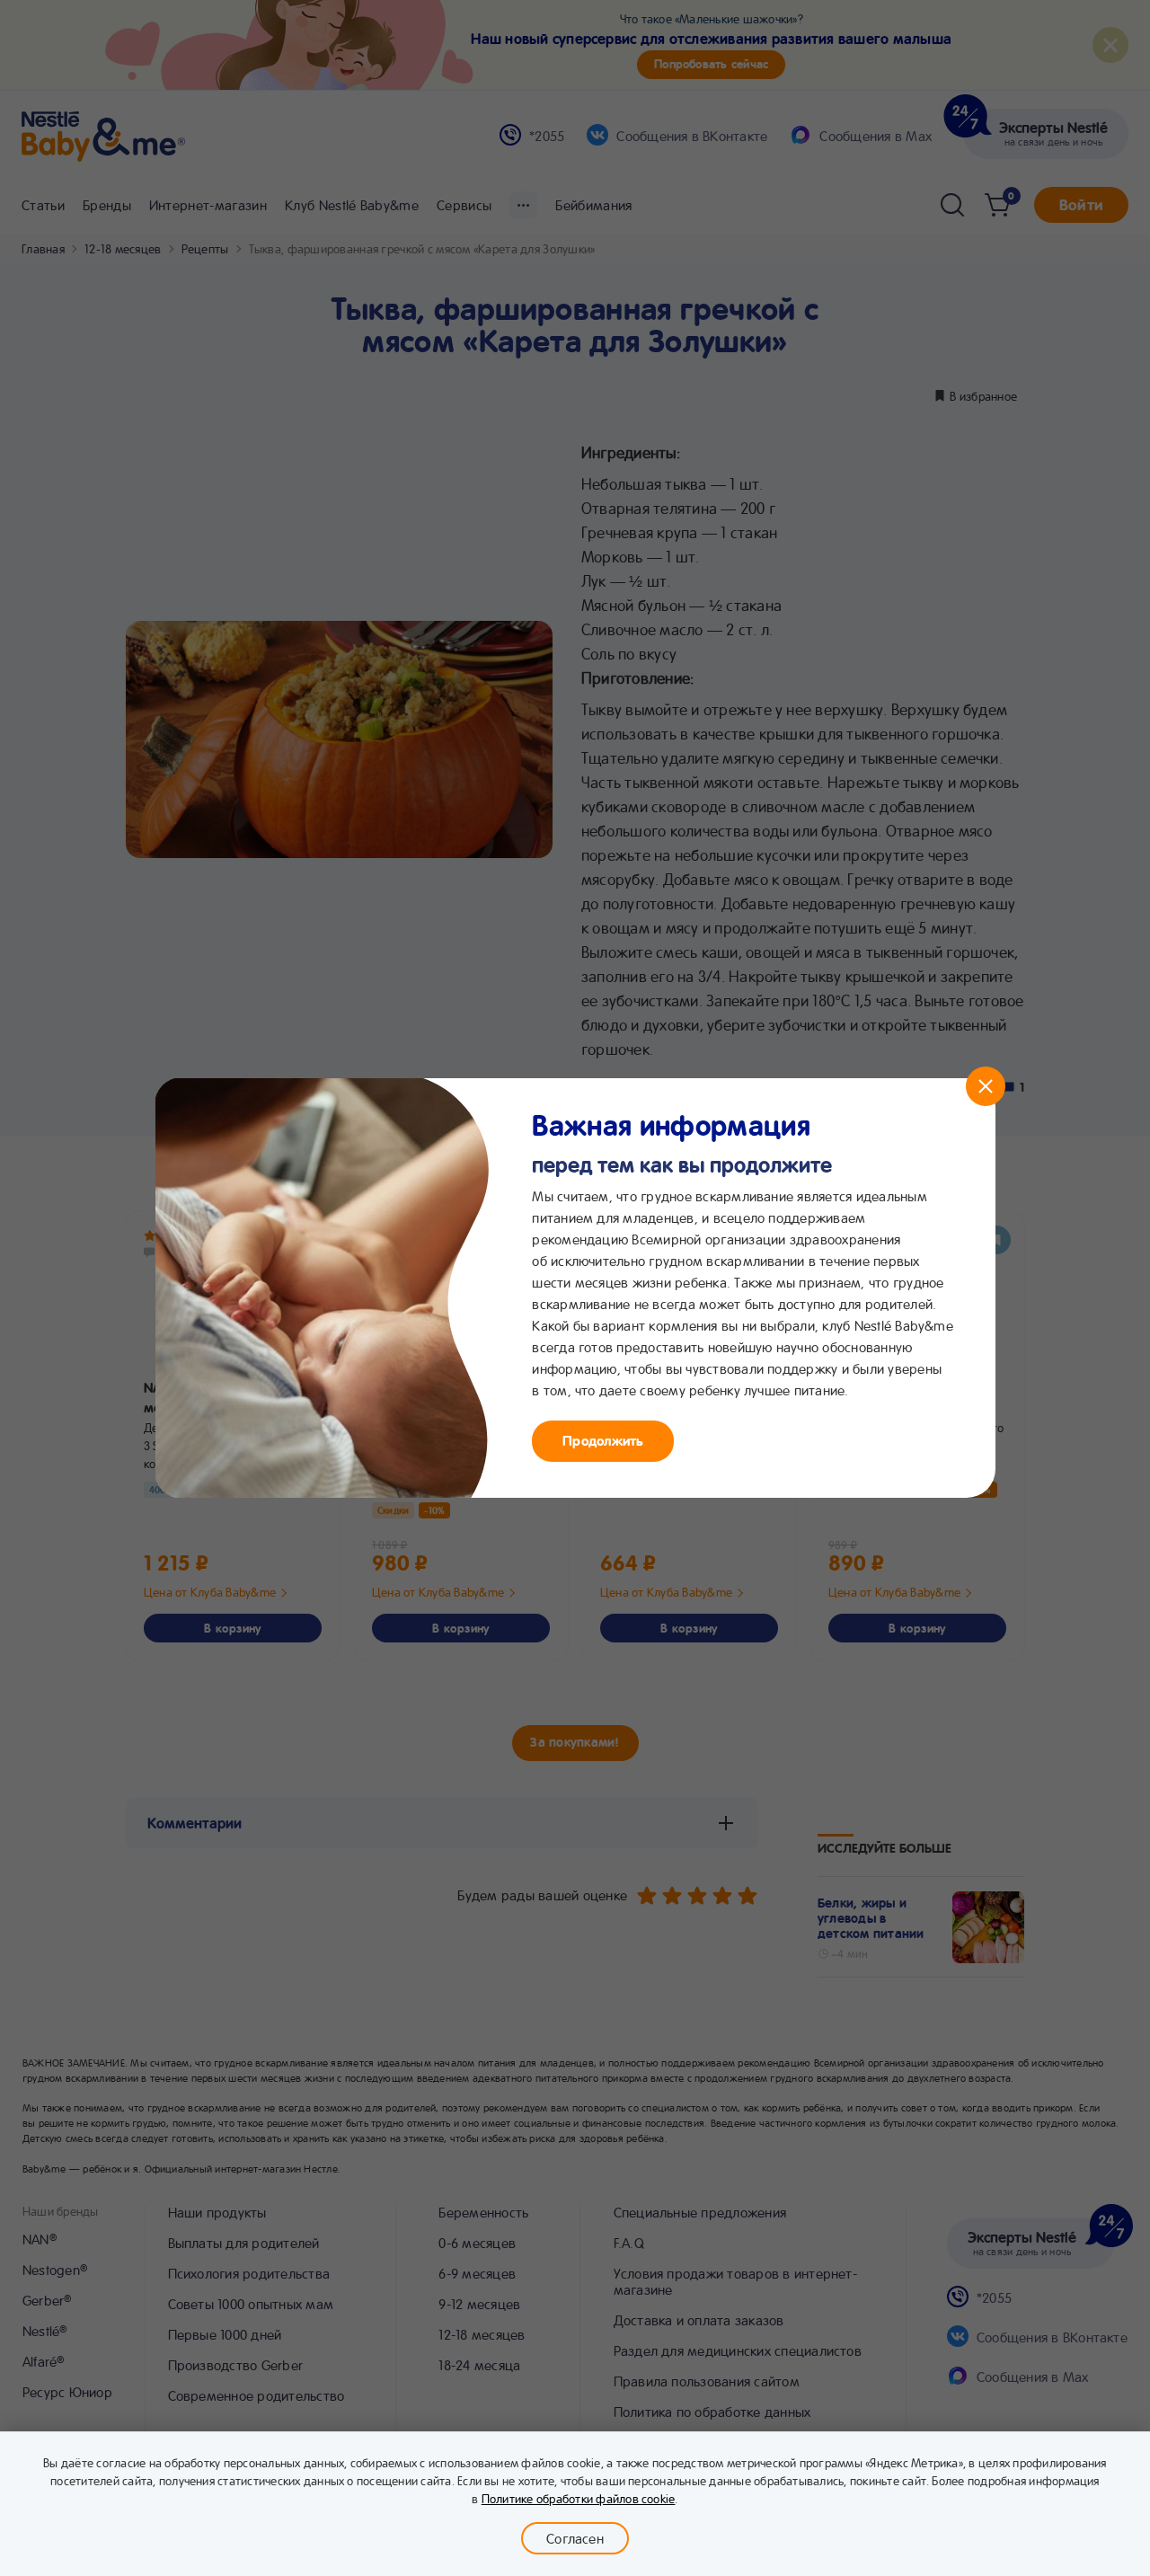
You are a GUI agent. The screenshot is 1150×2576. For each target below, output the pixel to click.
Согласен (575, 2538)
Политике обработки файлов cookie (579, 2498)
